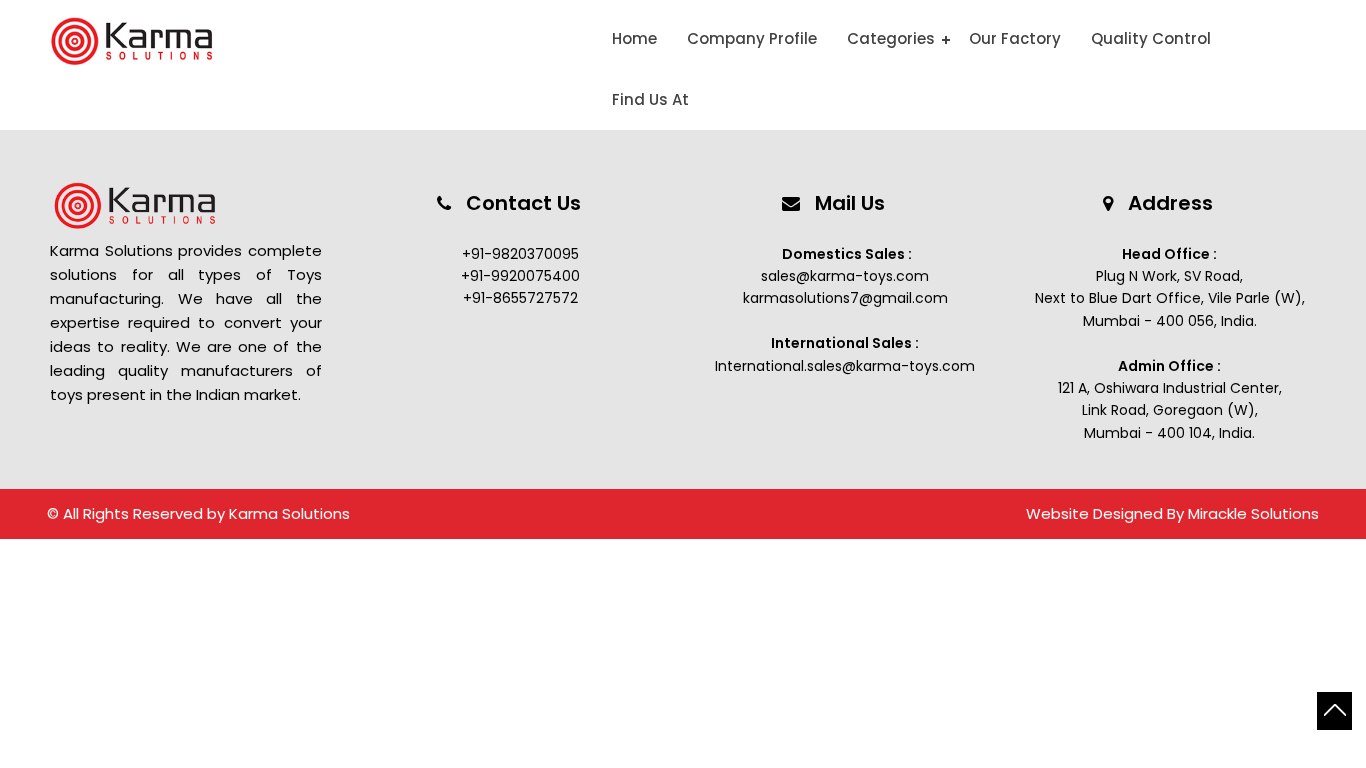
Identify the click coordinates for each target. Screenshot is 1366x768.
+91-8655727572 (520, 298)
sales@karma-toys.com (845, 276)
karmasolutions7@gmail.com (845, 298)
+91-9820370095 (520, 254)
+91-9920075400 (520, 276)
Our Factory (1015, 38)
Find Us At (650, 99)
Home (634, 38)
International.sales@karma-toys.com (845, 366)
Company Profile (752, 38)
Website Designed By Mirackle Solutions (1172, 513)
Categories (891, 38)
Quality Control (1151, 38)
